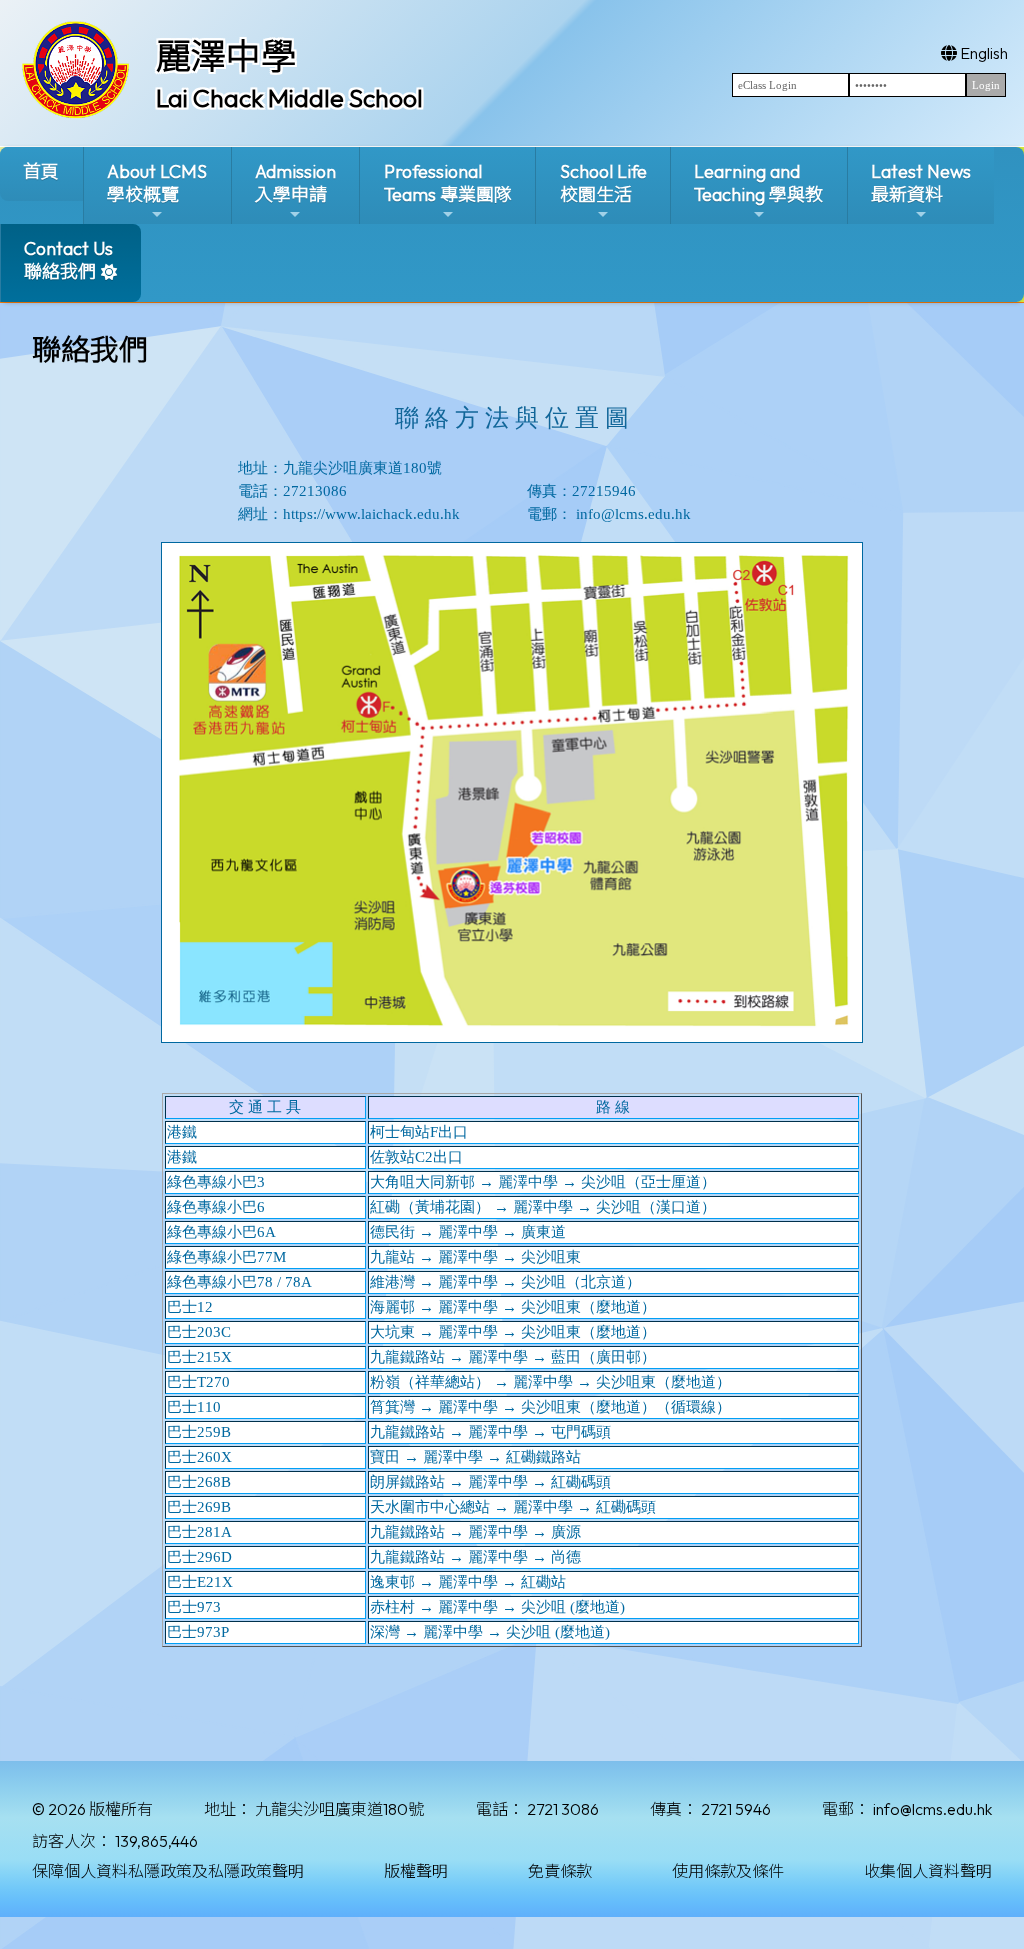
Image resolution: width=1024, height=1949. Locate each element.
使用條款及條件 (728, 1871)
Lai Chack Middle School (289, 98)
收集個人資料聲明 (928, 1871)
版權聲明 (416, 1871)
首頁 (41, 171)
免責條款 (560, 1871)
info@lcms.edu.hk (932, 1809)
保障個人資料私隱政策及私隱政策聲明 (168, 1871)
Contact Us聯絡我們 (68, 260)
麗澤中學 (226, 56)
